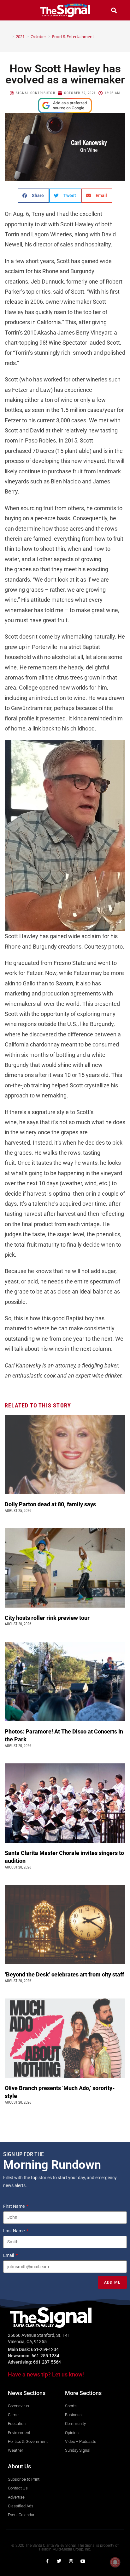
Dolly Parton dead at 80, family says (51, 1504)
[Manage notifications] (115, 2562)
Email (9, 2255)
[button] (16, 10)
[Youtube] (83, 2561)
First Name (14, 2206)
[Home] (8, 37)
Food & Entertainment (73, 37)
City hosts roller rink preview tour (47, 1618)
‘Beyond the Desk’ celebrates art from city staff (65, 1974)
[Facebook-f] (47, 2561)
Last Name (14, 2231)
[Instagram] (71, 2561)
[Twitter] (59, 2561)
